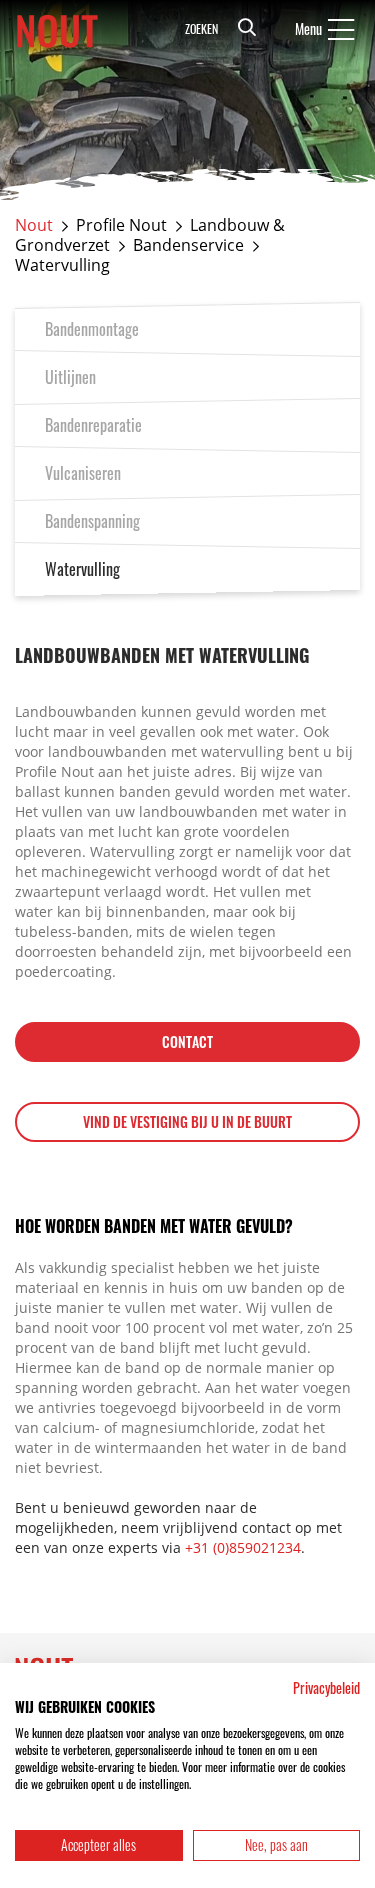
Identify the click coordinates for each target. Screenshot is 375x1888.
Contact (187, 1041)
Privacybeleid (326, 1688)
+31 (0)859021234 (243, 1547)
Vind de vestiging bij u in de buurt (187, 1121)
